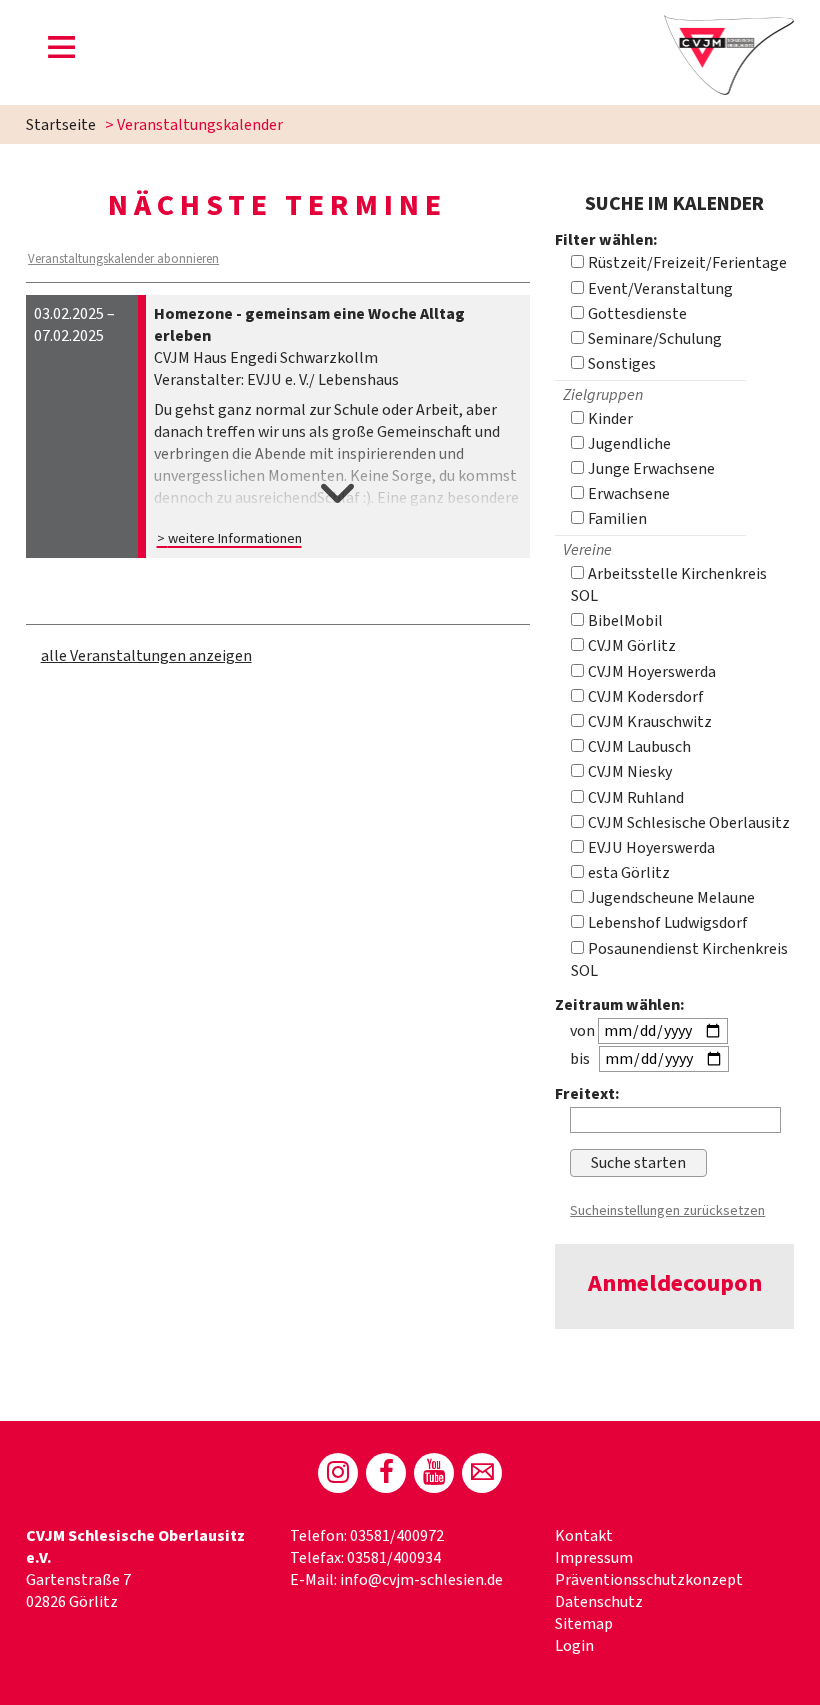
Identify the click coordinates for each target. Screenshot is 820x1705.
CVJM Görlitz (630, 646)
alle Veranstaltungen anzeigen (146, 656)
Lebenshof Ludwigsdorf (666, 923)
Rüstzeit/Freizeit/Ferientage (686, 263)
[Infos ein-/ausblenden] (338, 474)
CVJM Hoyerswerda (650, 672)
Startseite (61, 125)
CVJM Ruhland (634, 798)
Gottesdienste (636, 314)
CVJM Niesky (628, 772)
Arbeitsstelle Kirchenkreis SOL (669, 585)
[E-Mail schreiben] (482, 1473)
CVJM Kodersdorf (644, 697)
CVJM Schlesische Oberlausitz (687, 823)
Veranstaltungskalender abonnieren (123, 259)
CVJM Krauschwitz (648, 722)
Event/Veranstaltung (659, 289)
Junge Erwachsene (650, 469)
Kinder (609, 419)
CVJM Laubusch (638, 747)
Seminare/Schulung (653, 339)
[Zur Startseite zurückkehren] (729, 26)
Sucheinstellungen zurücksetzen (667, 1210)
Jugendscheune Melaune (670, 898)
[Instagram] (338, 1473)
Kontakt (584, 1536)
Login (574, 1646)
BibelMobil (624, 621)
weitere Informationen (235, 538)
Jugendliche (628, 444)
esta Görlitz (627, 873)
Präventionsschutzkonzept (649, 1580)
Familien (616, 519)
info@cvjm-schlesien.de (421, 1580)
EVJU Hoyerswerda (650, 848)
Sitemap (584, 1624)
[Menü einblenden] (62, 51)
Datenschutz (599, 1602)
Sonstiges (620, 364)
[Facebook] (386, 1473)
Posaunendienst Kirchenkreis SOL (679, 960)
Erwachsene (627, 494)
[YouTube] (434, 1473)
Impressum (594, 1558)
